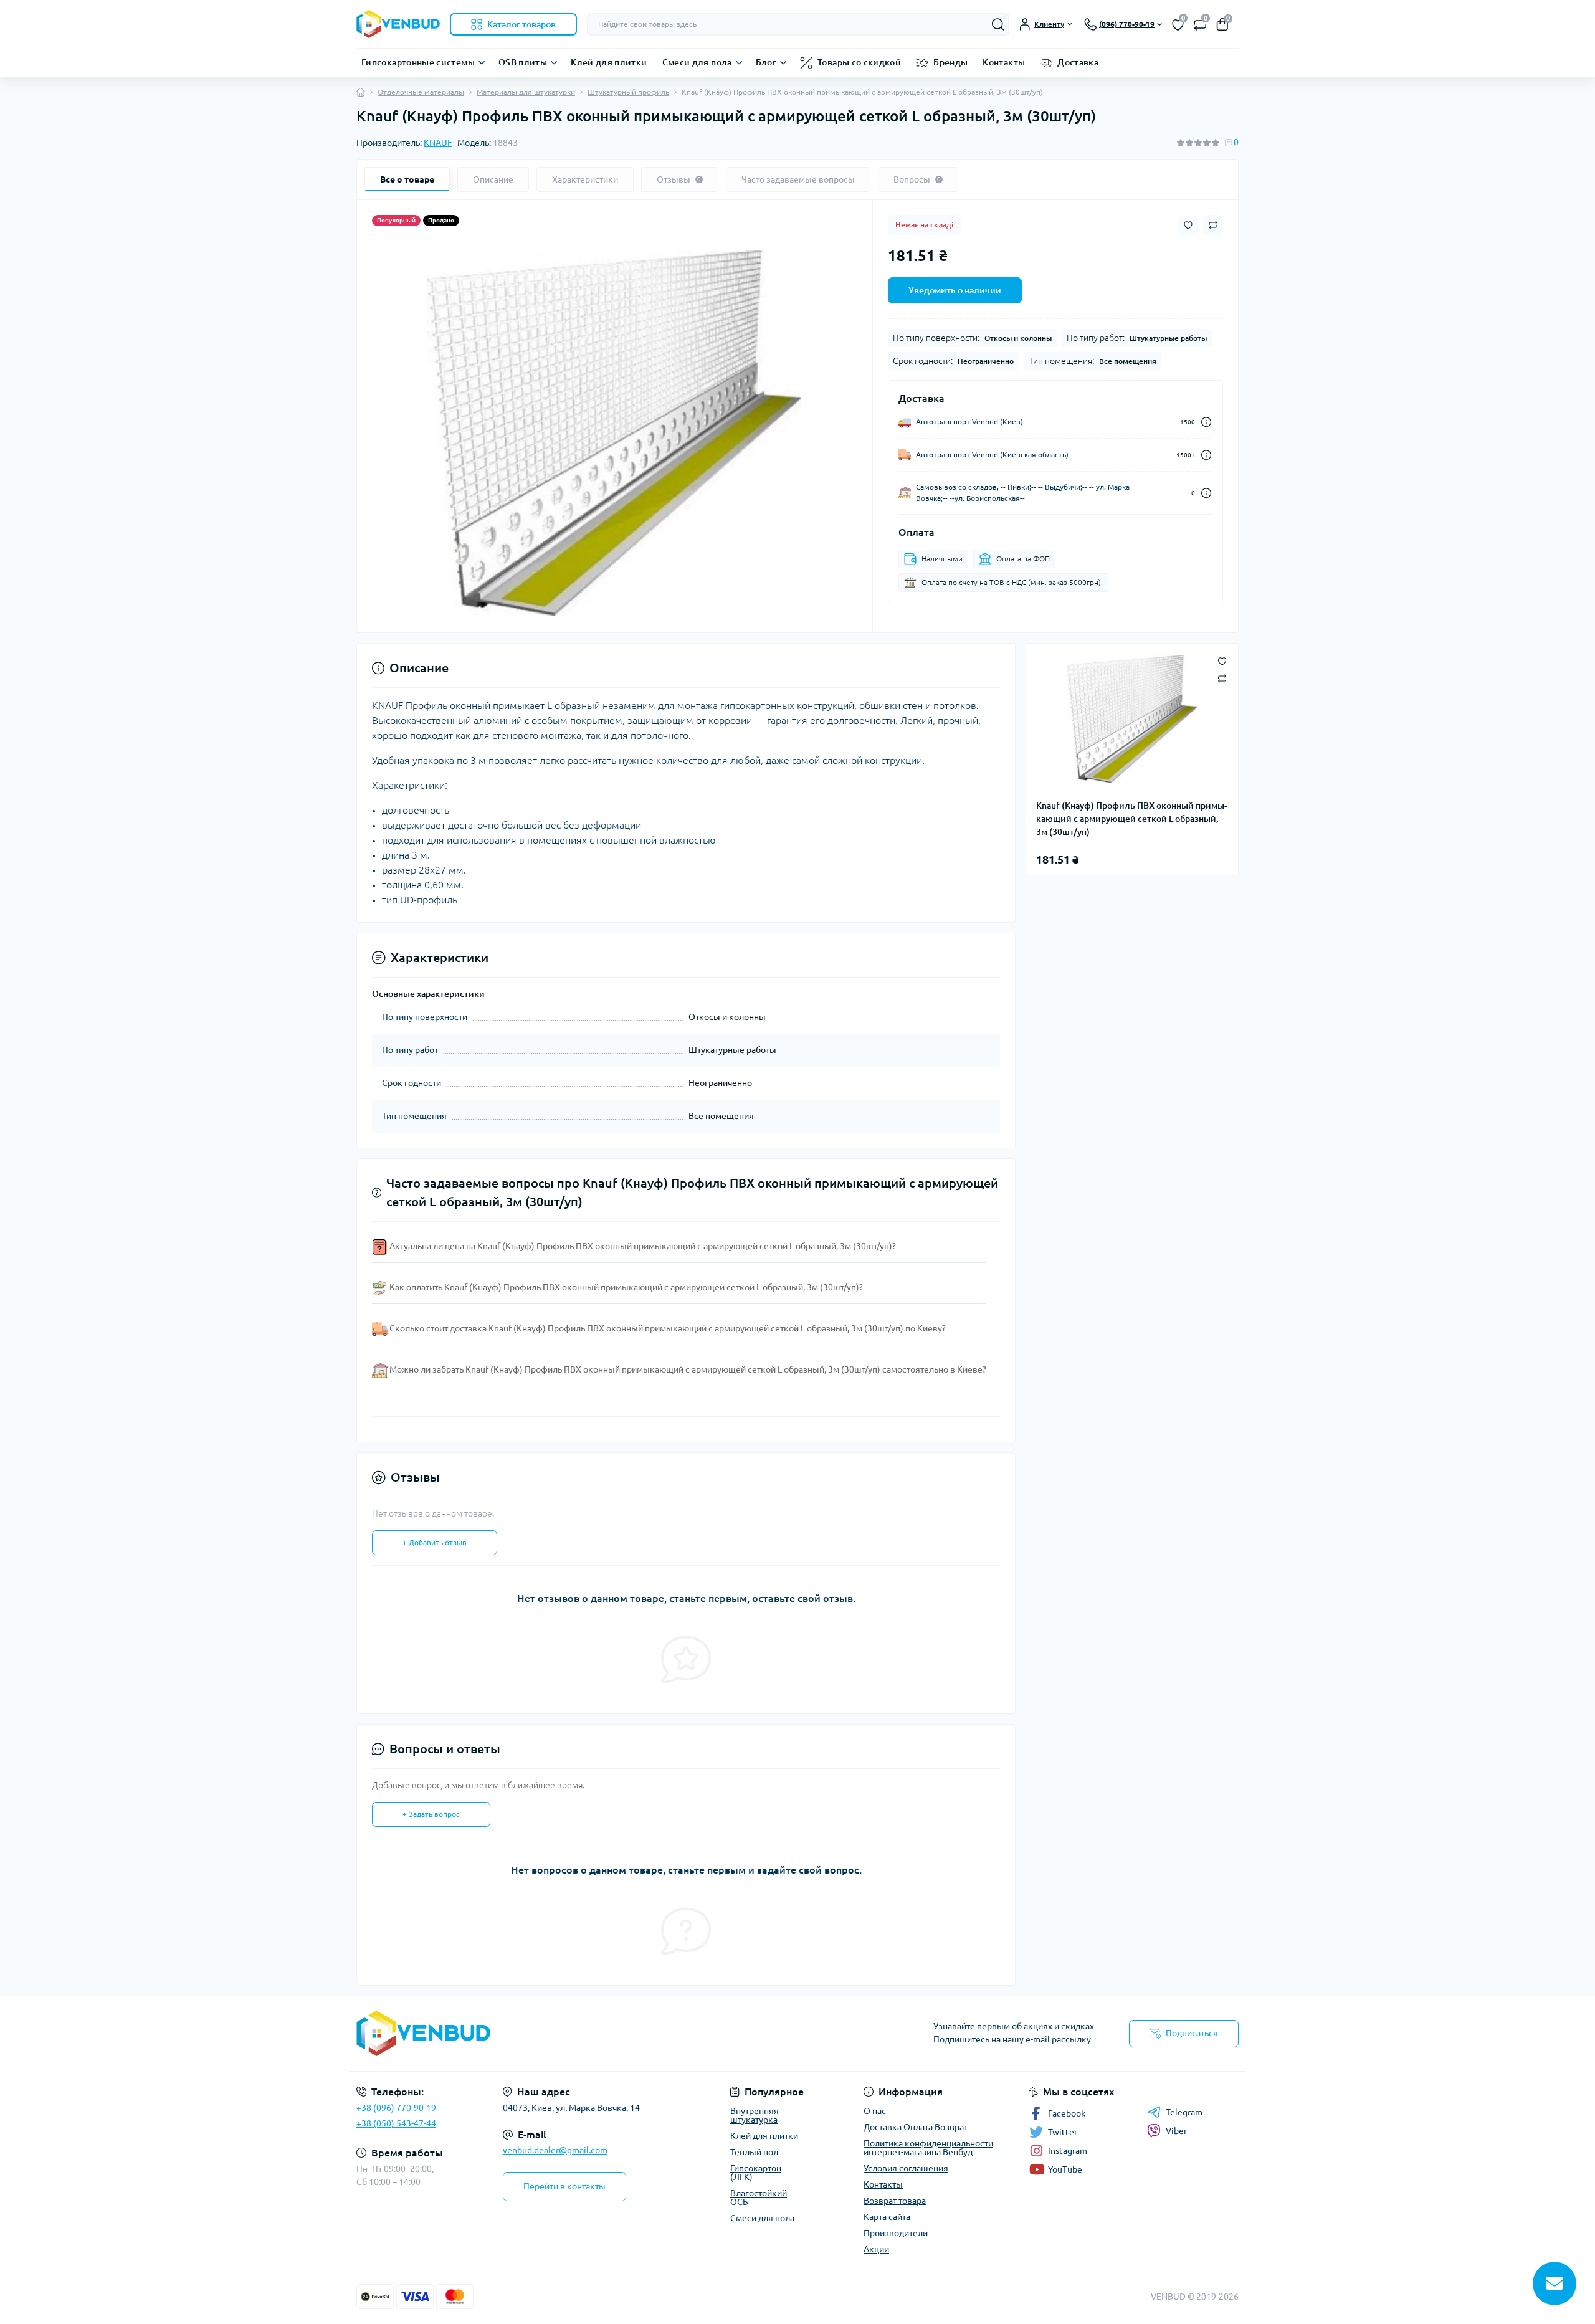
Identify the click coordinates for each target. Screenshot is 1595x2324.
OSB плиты (523, 62)
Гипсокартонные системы (418, 62)
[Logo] (398, 24)
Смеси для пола (697, 62)
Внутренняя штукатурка (755, 2115)
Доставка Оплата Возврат (916, 2127)
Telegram (1184, 2112)
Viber (1176, 2131)
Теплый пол (754, 2152)
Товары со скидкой (859, 62)
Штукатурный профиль (628, 92)
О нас (875, 2111)
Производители (896, 2233)
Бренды (950, 62)
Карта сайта (887, 2217)
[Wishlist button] (1188, 225)
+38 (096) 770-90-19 (396, 2108)
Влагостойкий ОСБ (759, 2198)
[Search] (998, 24)
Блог (766, 62)
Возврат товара (895, 2201)
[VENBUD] (573, 2033)
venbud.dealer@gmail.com (555, 2150)
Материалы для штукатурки (526, 92)
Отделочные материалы (421, 92)
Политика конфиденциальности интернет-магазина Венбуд (928, 2148)
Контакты (1004, 62)
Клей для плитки (609, 62)
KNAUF (438, 143)
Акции (876, 2249)
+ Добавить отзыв (435, 1542)
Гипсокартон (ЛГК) (756, 2173)
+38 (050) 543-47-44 (396, 2123)
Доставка (1078, 62)
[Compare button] (1213, 225)
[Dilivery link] (1206, 422)
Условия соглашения (906, 2168)
